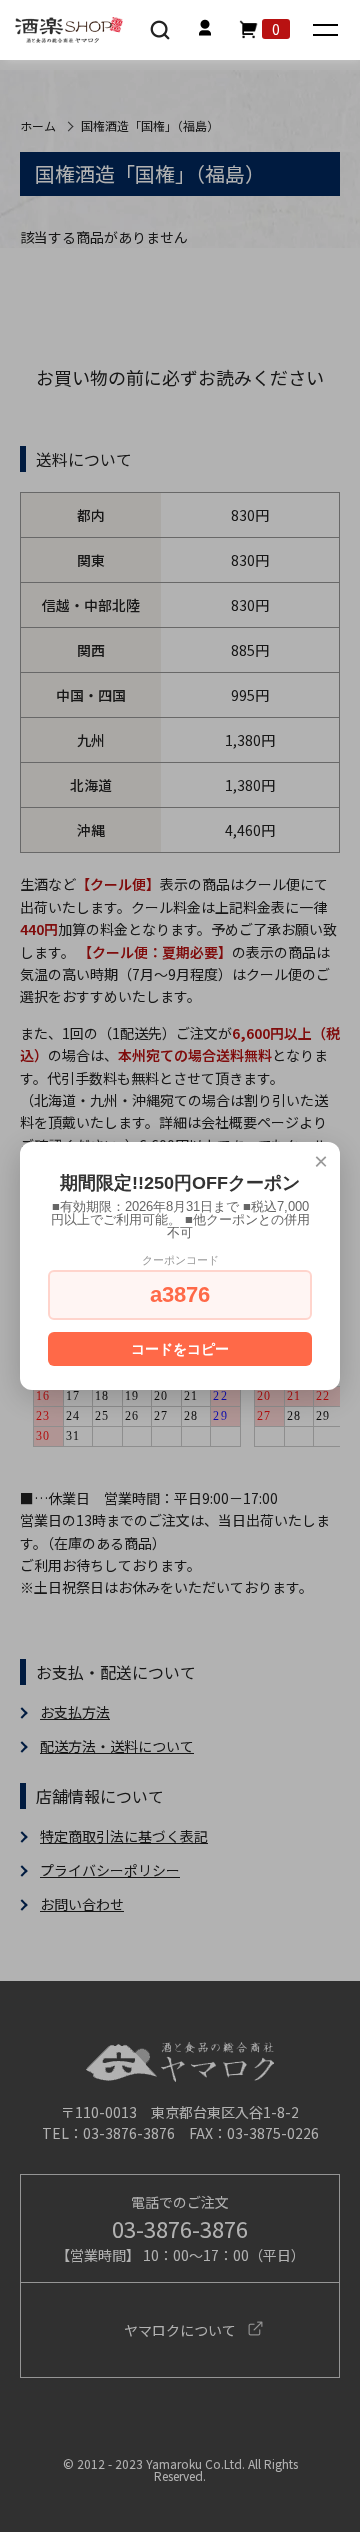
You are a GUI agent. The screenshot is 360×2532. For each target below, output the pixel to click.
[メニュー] (327, 31)
